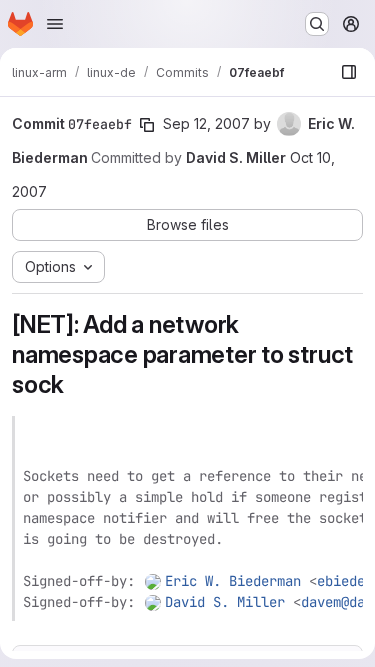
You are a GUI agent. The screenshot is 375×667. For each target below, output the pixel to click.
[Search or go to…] (317, 24)
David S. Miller (225, 602)
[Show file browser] (349, 72)
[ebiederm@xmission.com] (154, 581)
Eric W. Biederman (233, 581)
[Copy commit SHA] (147, 125)
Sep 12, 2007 (206, 123)
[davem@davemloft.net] (154, 602)
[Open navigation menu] (55, 24)
